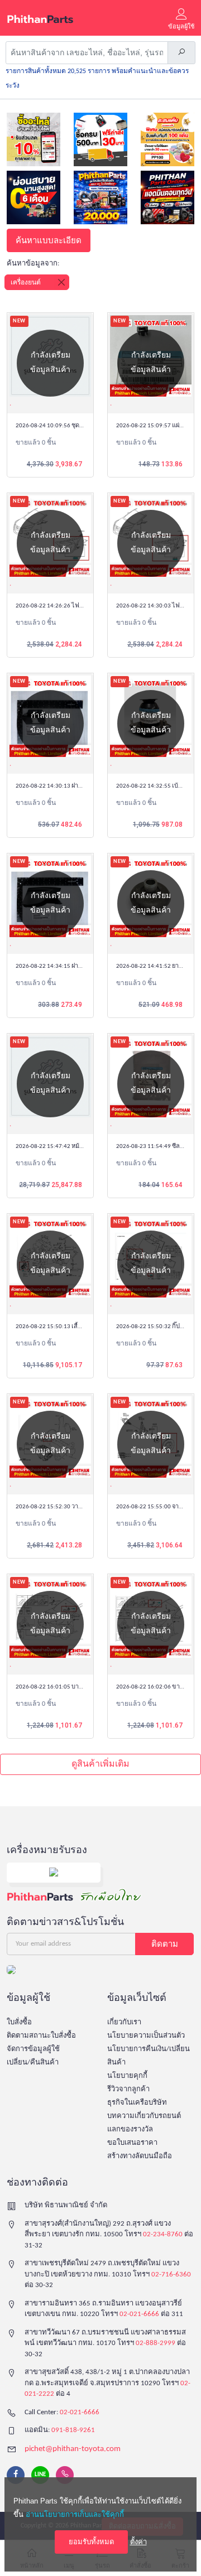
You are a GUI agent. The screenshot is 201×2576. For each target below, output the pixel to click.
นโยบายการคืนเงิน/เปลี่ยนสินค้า (149, 2056)
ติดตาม (165, 1944)
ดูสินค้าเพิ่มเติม (100, 1764)
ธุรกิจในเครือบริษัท (137, 2103)
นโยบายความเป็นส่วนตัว (146, 2036)
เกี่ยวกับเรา (124, 2022)
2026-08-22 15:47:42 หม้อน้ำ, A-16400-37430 (75, 1147)
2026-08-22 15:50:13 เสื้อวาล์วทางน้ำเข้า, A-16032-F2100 (91, 1327)
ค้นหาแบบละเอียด (49, 240)
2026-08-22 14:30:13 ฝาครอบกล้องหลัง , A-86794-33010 (89, 786)
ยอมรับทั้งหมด (91, 2542)
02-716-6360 (171, 2274)
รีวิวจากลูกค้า (128, 2089)
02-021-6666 (139, 2314)
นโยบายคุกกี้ (127, 2076)
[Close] (61, 282)
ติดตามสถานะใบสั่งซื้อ (41, 2036)
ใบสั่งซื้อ (19, 2022)
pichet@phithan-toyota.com (73, 2449)
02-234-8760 (163, 2234)
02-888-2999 (155, 2343)
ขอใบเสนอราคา (132, 2143)
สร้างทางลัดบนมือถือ (140, 2156)
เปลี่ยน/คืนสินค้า (33, 2063)
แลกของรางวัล (130, 2129)
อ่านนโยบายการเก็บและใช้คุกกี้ (75, 2514)
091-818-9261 (73, 2430)
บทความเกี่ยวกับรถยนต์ (144, 2116)
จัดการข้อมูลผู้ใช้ (33, 2049)
